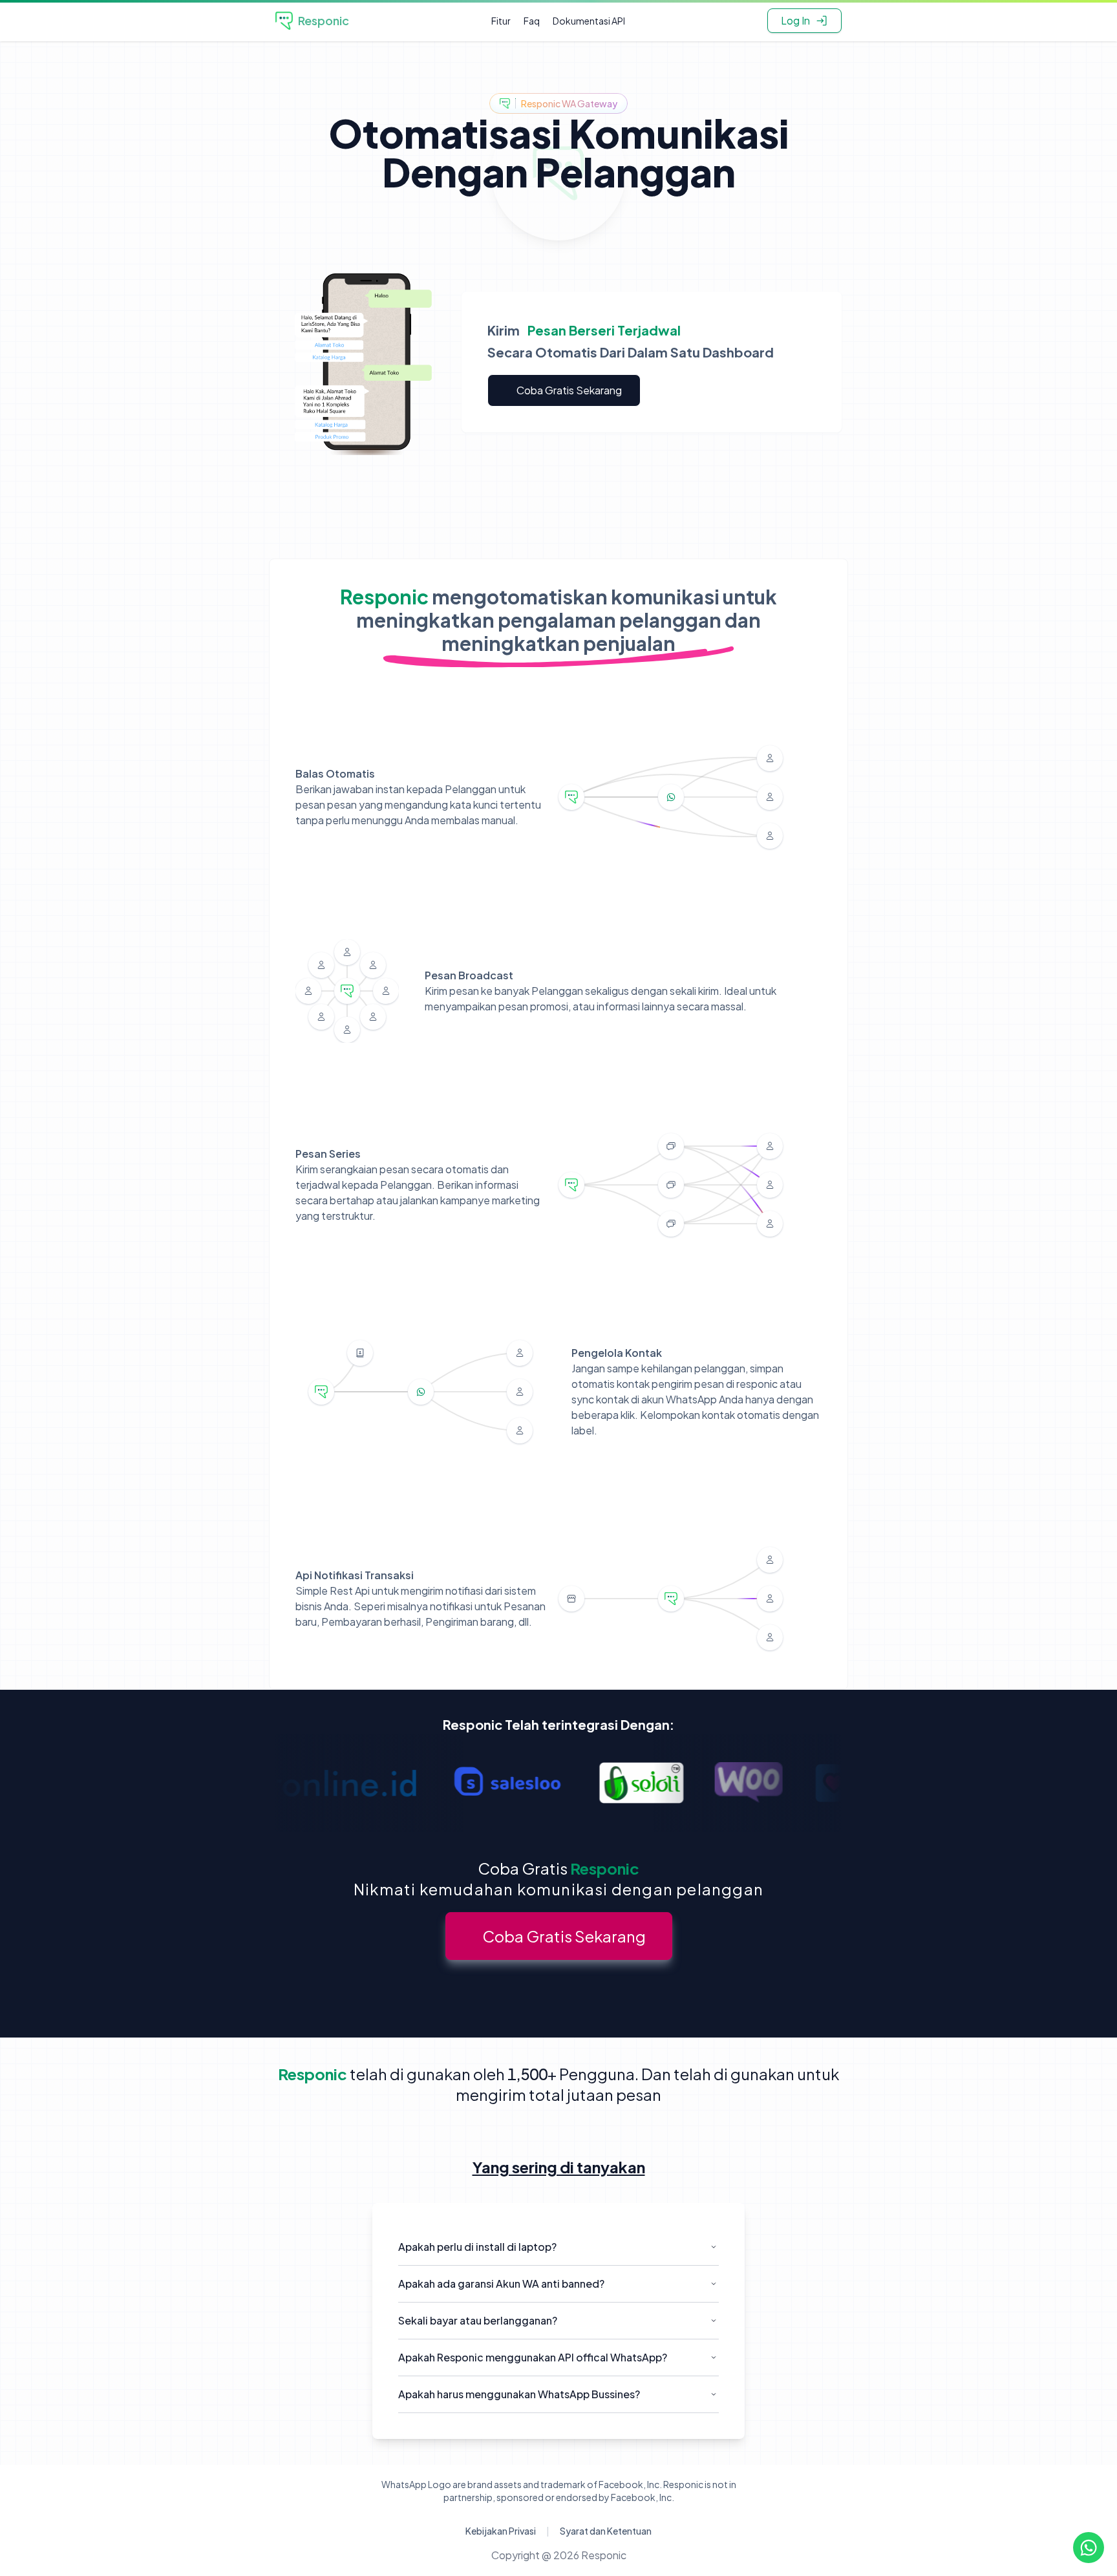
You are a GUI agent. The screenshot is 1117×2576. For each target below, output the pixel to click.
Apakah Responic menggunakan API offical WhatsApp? (533, 2357)
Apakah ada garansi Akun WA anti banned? (501, 2283)
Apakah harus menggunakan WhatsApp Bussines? (519, 2394)
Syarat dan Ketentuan (606, 2531)
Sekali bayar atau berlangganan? (478, 2320)
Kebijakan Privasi (501, 2531)
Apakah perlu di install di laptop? (477, 2247)
